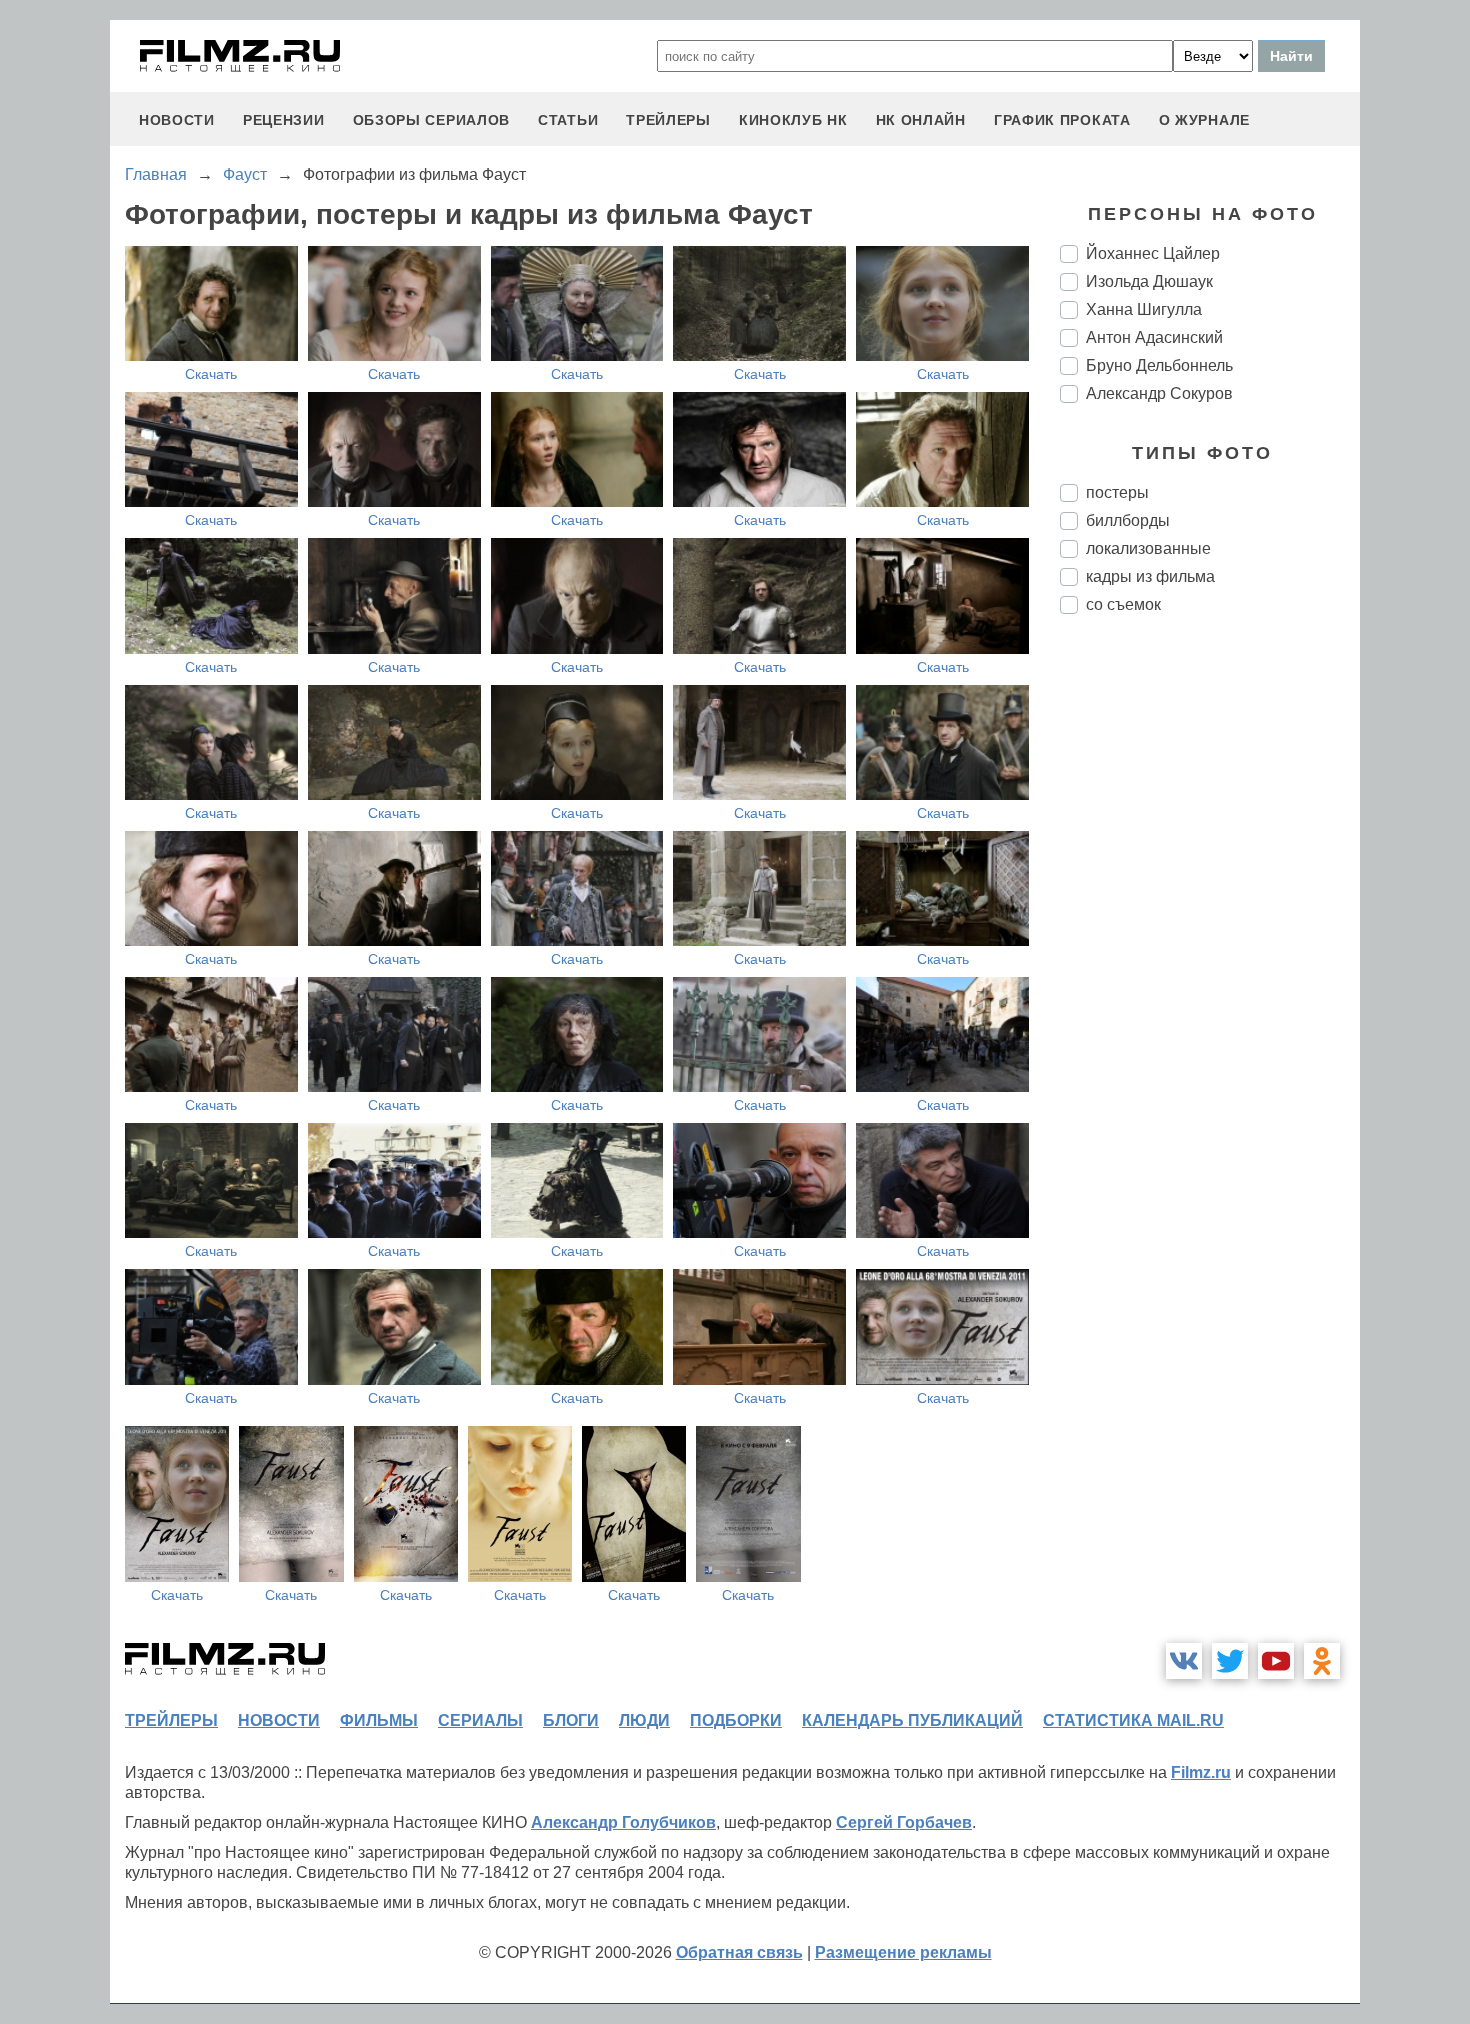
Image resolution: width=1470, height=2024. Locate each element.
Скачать (211, 374)
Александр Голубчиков (623, 1822)
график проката (1062, 120)
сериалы (480, 1720)
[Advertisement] (1210, 964)
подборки (736, 1720)
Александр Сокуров (1159, 393)
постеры (1117, 492)
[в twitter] (1230, 1661)
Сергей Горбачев (904, 1822)
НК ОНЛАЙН (921, 120)
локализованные (1148, 548)
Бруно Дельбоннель (1159, 365)
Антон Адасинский (1154, 337)
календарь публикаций (912, 1720)
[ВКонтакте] (1184, 1661)
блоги (571, 1720)
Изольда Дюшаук (1149, 281)
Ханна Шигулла (1144, 309)
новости (177, 120)
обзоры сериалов (432, 120)
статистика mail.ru (1133, 1720)
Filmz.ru (1201, 1772)
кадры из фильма (1150, 576)
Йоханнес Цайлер (1153, 253)
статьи (568, 120)
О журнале (1204, 120)
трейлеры (668, 120)
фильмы (379, 1720)
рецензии (284, 120)
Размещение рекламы (903, 1952)
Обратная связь (739, 1952)
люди (644, 1720)
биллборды (1128, 520)
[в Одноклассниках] (1322, 1661)
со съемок (1123, 604)
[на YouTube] (1276, 1661)
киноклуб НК (793, 120)
